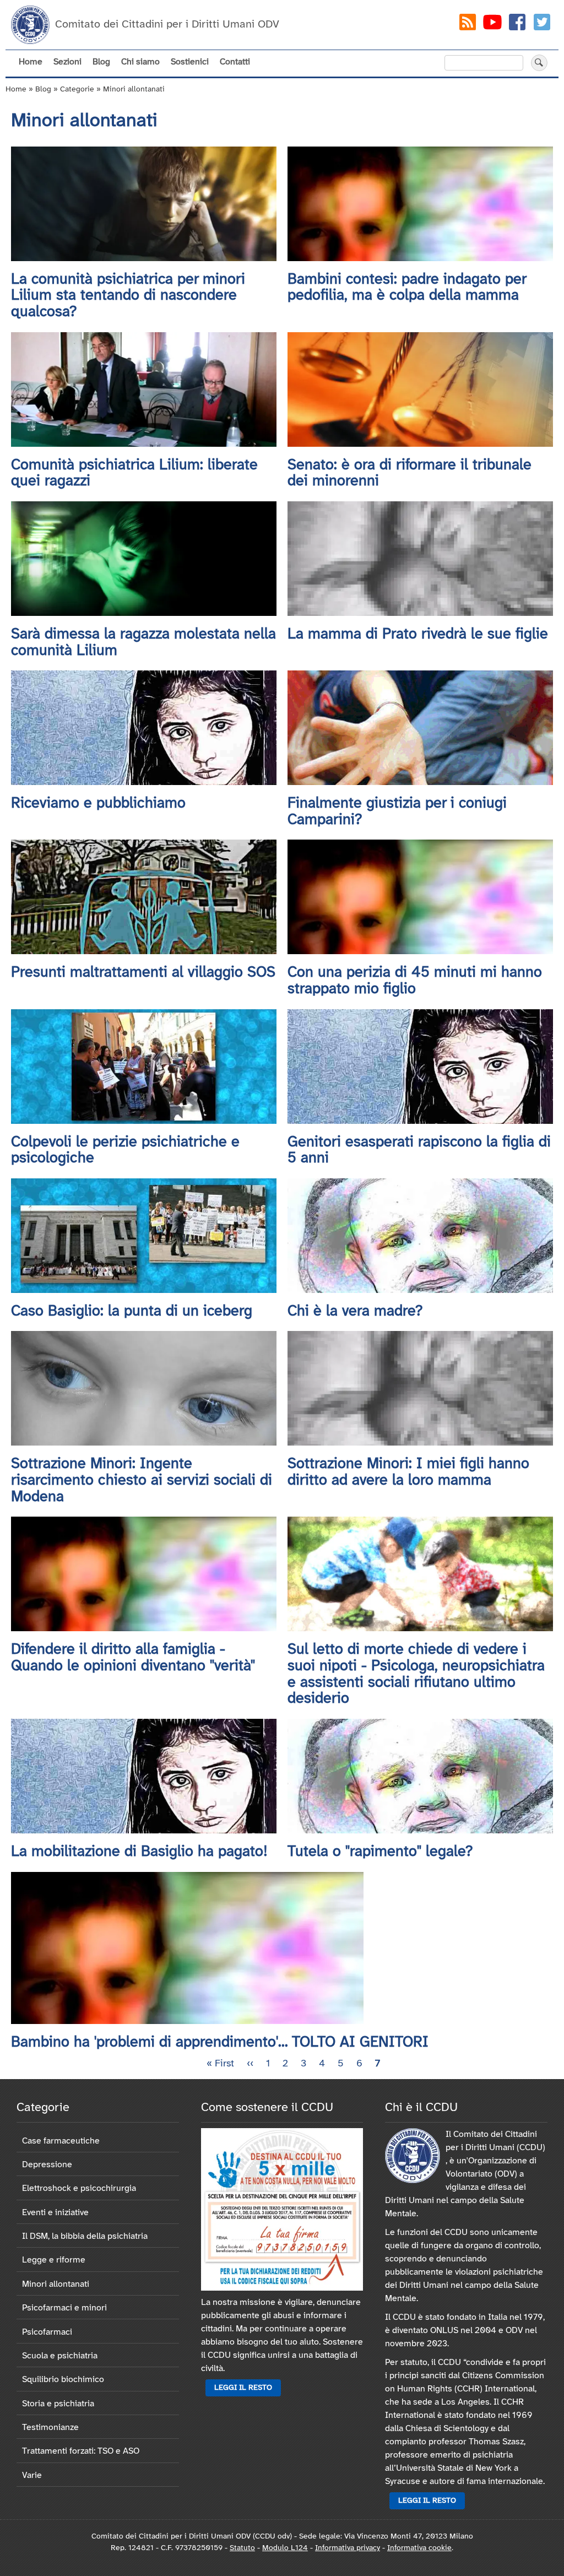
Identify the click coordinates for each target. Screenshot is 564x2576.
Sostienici (190, 62)
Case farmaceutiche (61, 2141)
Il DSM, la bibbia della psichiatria (85, 2236)
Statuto (242, 2548)
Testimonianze (50, 2428)
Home (31, 62)
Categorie (77, 90)
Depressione (47, 2165)
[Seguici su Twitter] (542, 25)
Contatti (235, 62)
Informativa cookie (419, 2548)
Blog (101, 62)
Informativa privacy (348, 2548)
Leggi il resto (243, 2388)
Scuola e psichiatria (60, 2356)
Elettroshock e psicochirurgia (79, 2188)
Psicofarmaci (47, 2332)
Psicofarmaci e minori (64, 2308)
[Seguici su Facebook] (517, 25)
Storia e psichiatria (58, 2404)
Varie (32, 2475)
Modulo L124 (285, 2548)
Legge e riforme (54, 2260)
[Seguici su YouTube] (492, 25)
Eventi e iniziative (55, 2213)
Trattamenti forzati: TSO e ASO (81, 2451)
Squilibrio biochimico (63, 2380)
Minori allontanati (56, 2284)
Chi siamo (140, 62)
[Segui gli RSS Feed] (468, 25)
